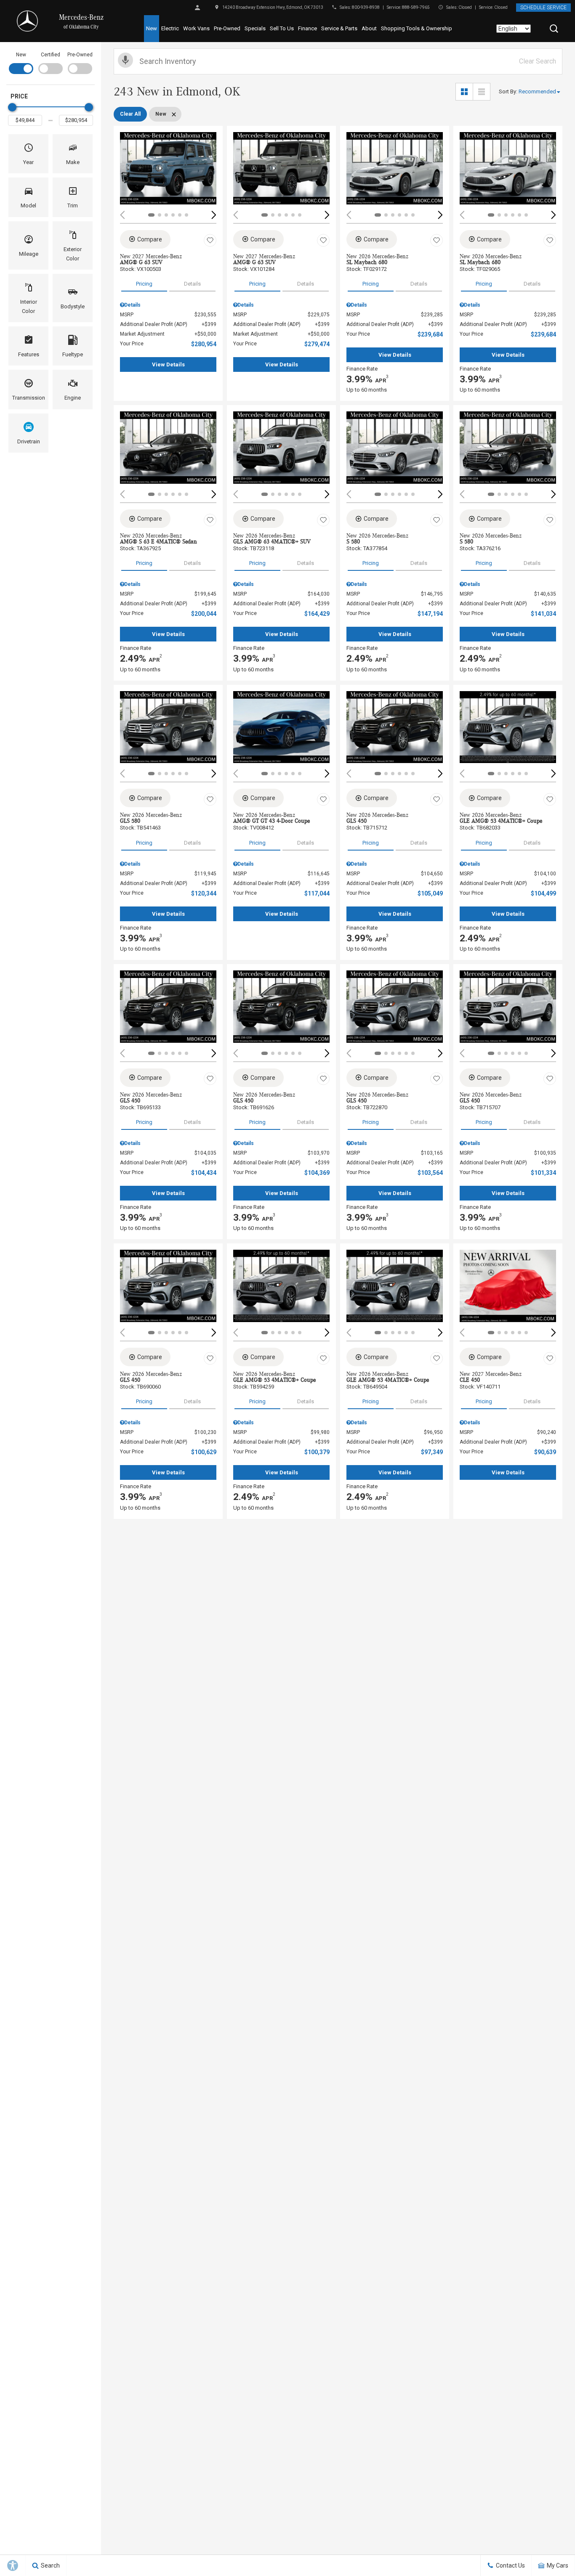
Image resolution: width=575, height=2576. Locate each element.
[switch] (21, 62)
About (369, 28)
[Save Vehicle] (210, 241)
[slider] (12, 107)
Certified (51, 55)
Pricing (144, 284)
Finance (307, 28)
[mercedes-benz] (27, 21)
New (152, 28)
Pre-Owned (227, 28)
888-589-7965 (416, 7)
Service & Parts (339, 28)
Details (192, 284)
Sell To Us (282, 28)
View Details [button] (168, 364)
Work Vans (196, 28)
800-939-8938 (366, 7)
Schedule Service (543, 8)
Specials (255, 28)
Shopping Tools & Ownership (417, 28)
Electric (170, 28)
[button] (554, 29)
